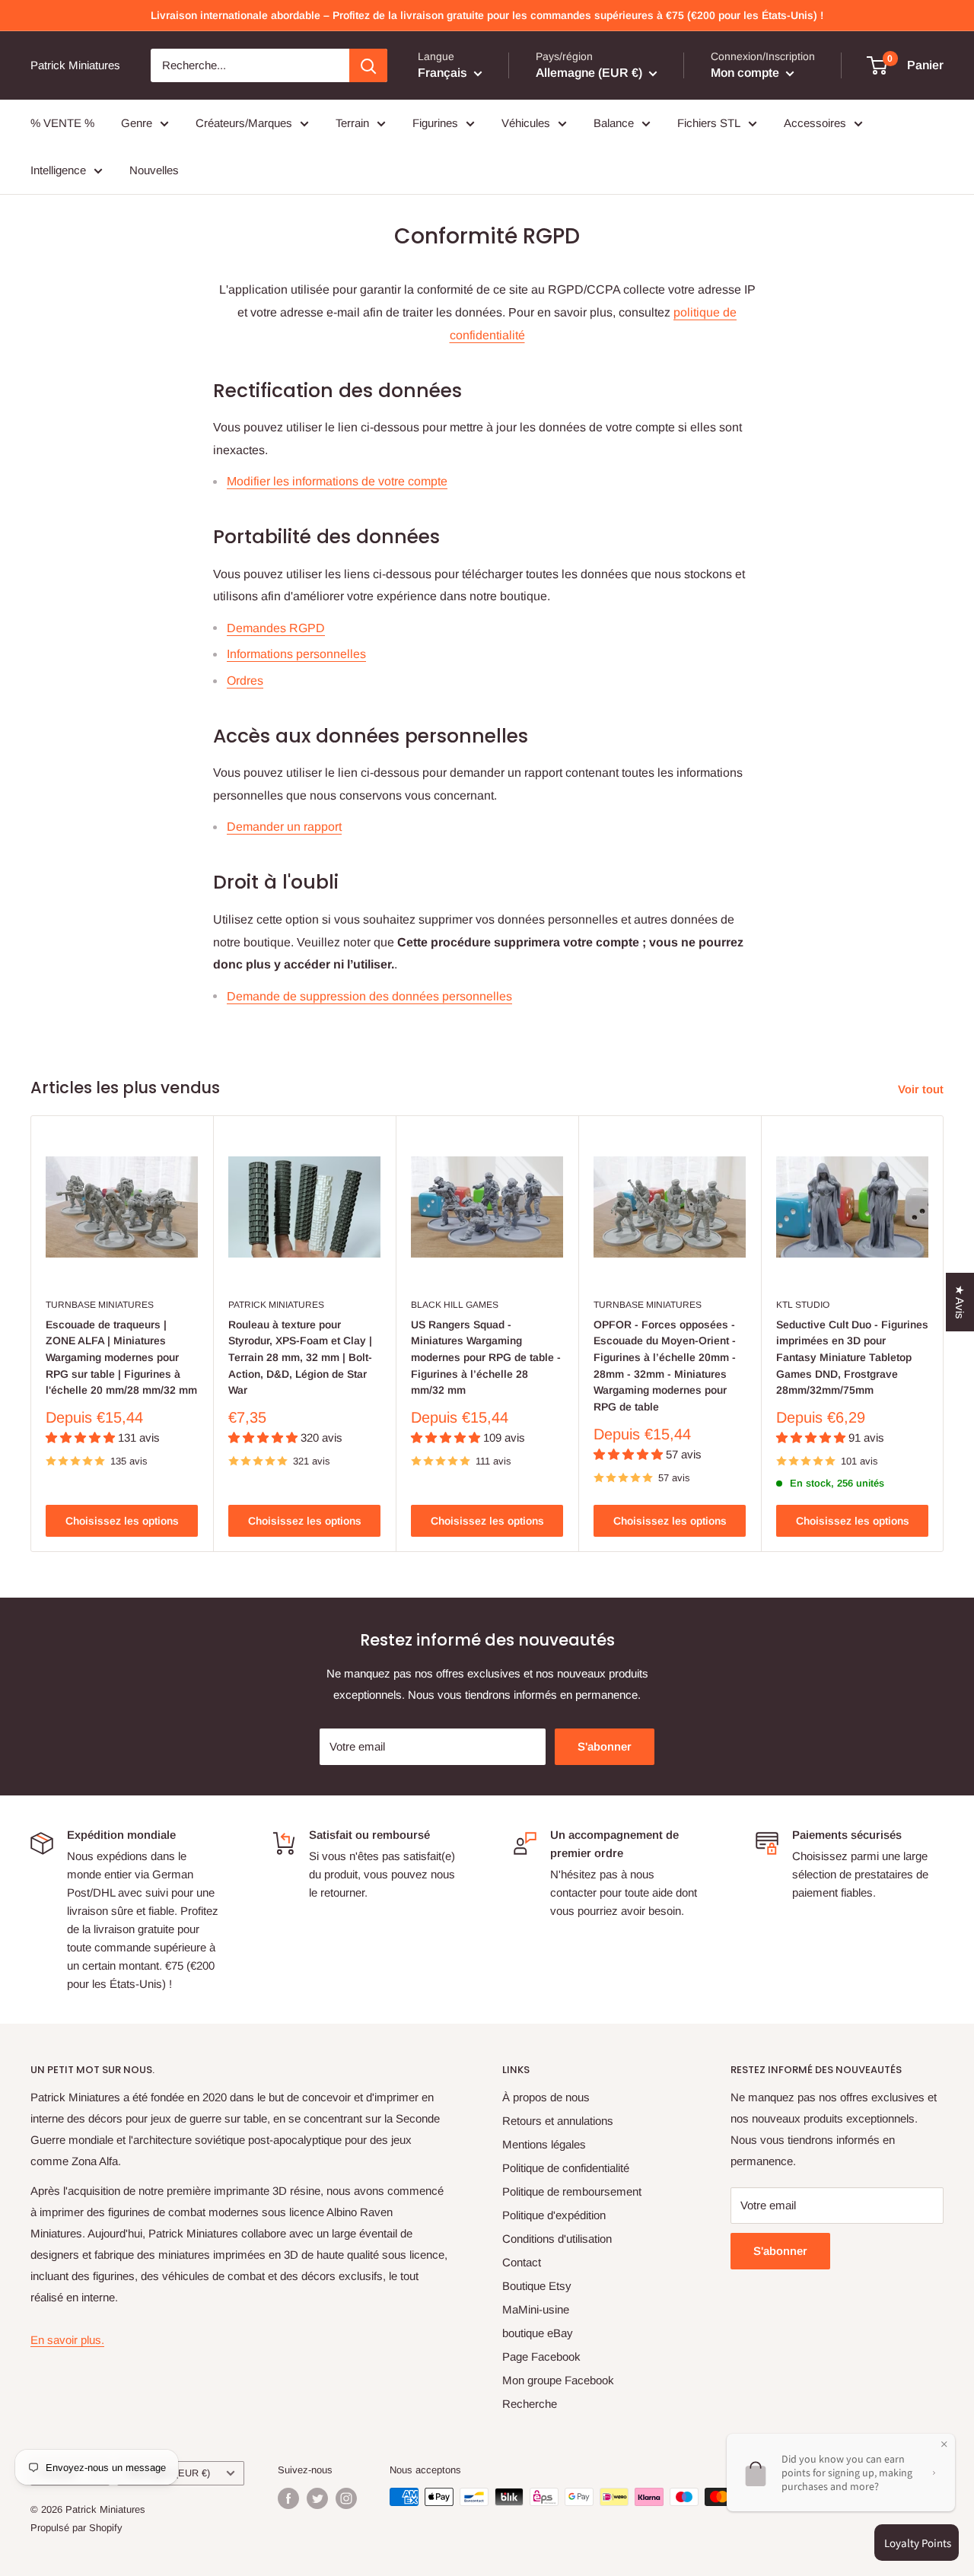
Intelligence (58, 170)
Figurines (435, 123)
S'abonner (605, 1746)
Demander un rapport (284, 827)
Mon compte (746, 73)
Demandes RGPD (276, 628)
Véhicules (526, 123)
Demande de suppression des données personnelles (369, 996)
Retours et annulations (558, 2121)
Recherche (530, 2404)
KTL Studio (803, 1305)
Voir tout (922, 1089)
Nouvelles (154, 170)
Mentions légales (544, 2144)
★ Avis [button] (960, 1302)
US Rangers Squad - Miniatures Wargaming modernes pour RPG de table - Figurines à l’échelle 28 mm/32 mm (486, 1358)
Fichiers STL (709, 123)
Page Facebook (541, 2357)
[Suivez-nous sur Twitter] (317, 2498)
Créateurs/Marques (244, 123)
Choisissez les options (122, 1521)
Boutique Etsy (537, 2286)
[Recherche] (368, 65)
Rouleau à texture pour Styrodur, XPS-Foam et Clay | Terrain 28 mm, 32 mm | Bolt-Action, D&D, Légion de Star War (300, 1358)
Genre (137, 123)
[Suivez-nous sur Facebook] (288, 2498)
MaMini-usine (536, 2309)
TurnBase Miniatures (100, 1305)
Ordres (245, 681)
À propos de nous (546, 2097)
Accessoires (815, 123)
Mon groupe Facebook (558, 2380)
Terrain (352, 123)
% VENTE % (62, 123)
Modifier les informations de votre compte (337, 481)
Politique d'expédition (554, 2215)
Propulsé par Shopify (76, 2528)
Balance (614, 123)
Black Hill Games (455, 1305)
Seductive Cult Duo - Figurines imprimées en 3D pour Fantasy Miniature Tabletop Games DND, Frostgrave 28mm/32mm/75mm (852, 1358)
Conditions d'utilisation (557, 2239)
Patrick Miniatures (276, 1305)
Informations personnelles (296, 654)
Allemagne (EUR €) (168, 2473)
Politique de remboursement (572, 2191)
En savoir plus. (67, 2340)
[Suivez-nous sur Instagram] (346, 2498)
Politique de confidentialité (566, 2168)
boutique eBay (538, 2333)
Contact (522, 2262)
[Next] (944, 1334)
